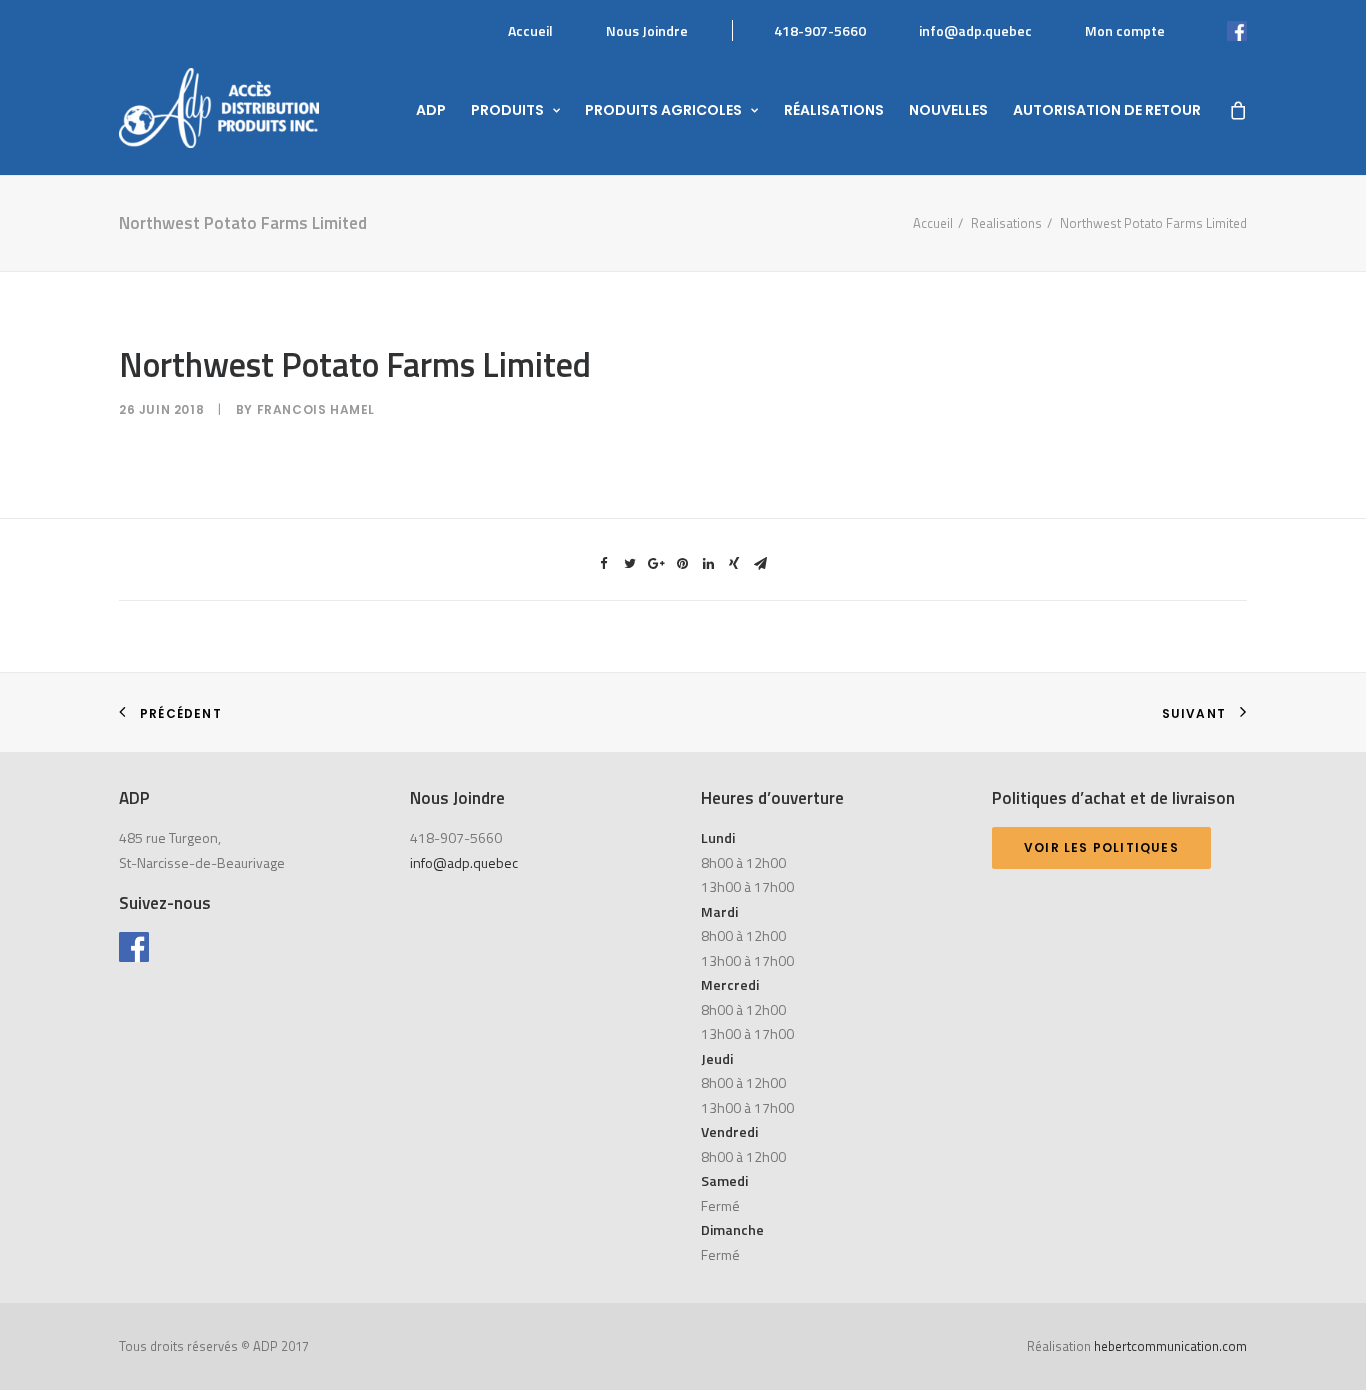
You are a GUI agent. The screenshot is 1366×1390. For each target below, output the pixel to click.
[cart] (1237, 108)
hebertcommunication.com (1170, 1346)
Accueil (530, 30)
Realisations (1006, 223)
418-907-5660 (820, 30)
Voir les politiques (1101, 847)
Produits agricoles (663, 110)
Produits (507, 110)
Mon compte (1125, 30)
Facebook (1216, 30)
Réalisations (834, 110)
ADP (431, 110)
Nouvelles (948, 110)
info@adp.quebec (975, 30)
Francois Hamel (316, 409)
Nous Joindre (647, 30)
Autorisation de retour (1107, 110)
